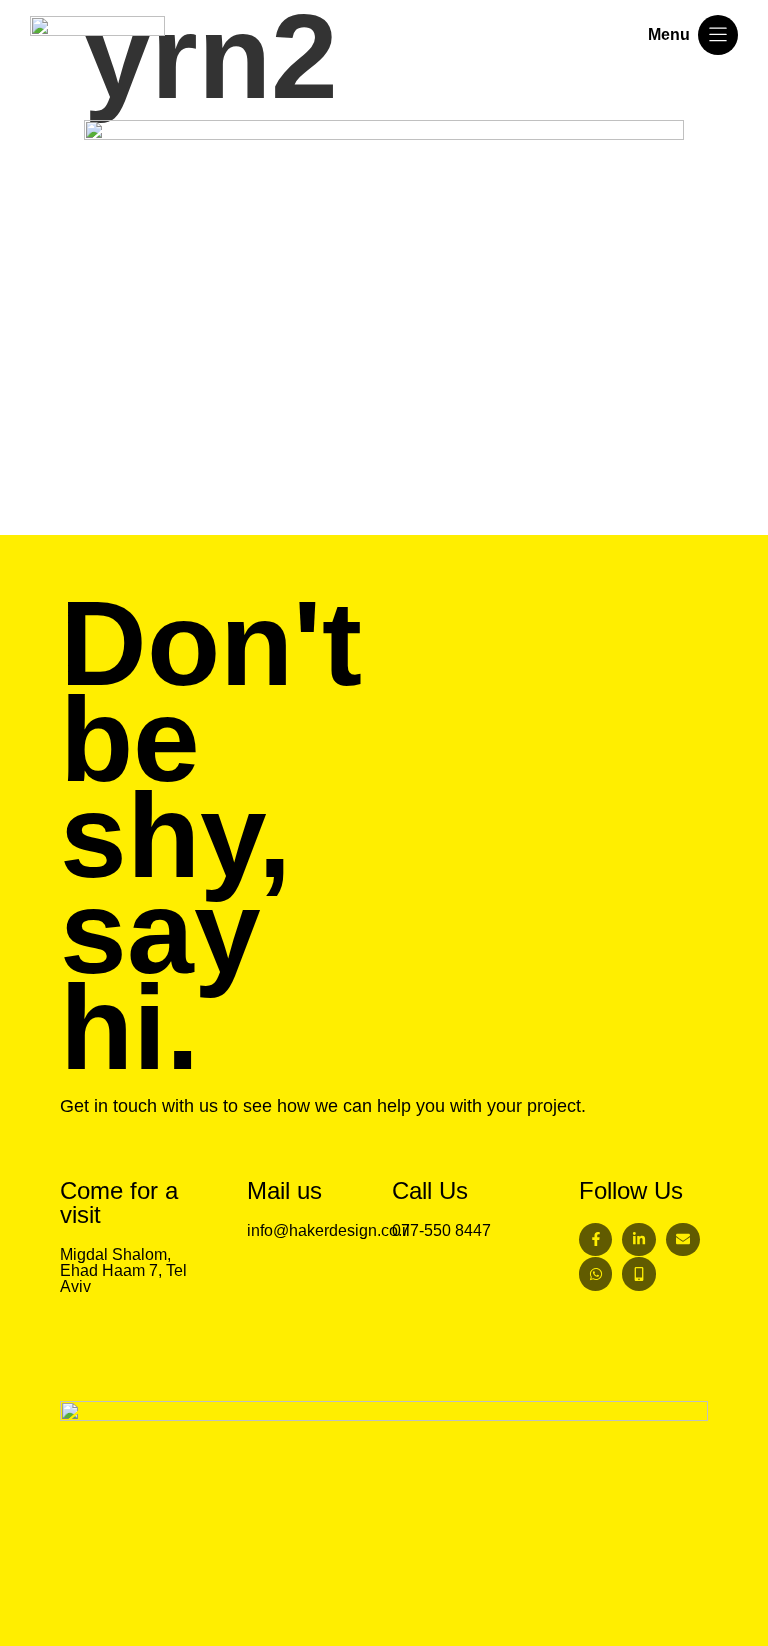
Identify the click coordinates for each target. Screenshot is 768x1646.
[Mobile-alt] (639, 1274)
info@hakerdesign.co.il (328, 1230)
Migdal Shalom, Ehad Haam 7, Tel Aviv (123, 1270)
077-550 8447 (441, 1230)
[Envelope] (683, 1240)
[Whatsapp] (596, 1274)
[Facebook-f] (596, 1240)
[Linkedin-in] (639, 1240)
